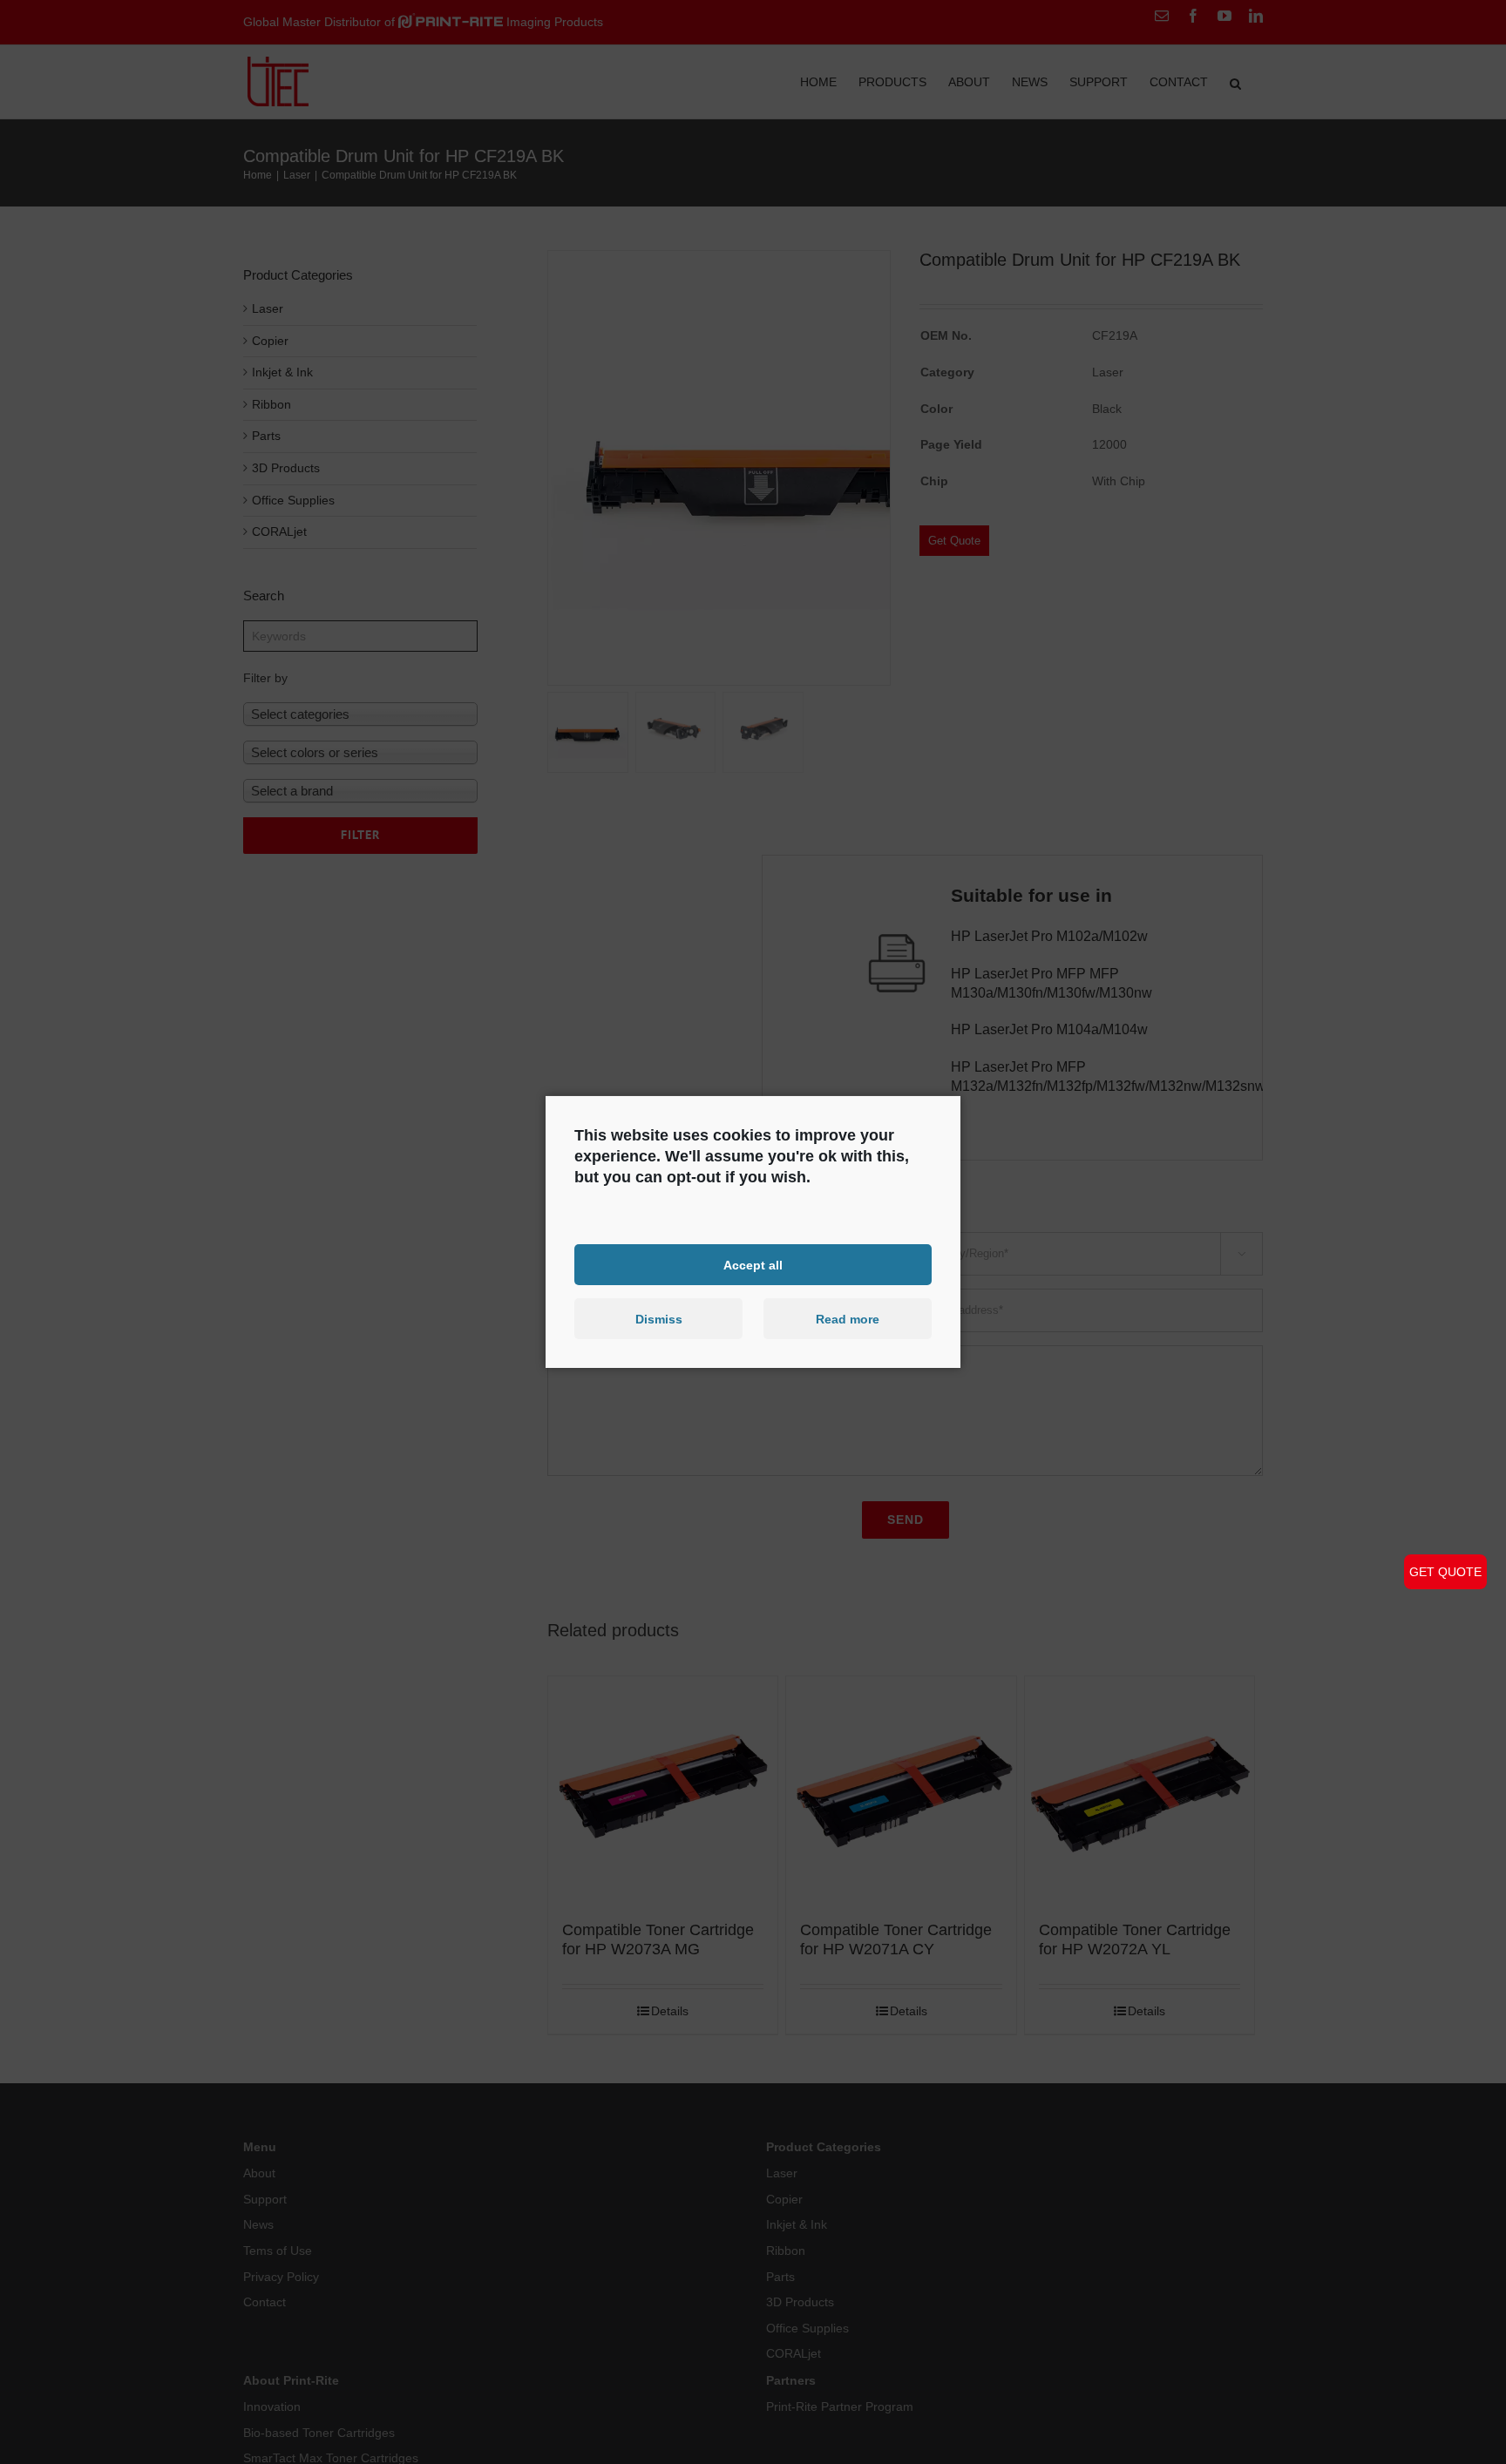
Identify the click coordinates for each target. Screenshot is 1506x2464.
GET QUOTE (1445, 1572)
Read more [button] (848, 1319)
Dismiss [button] (659, 1319)
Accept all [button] (753, 1264)
